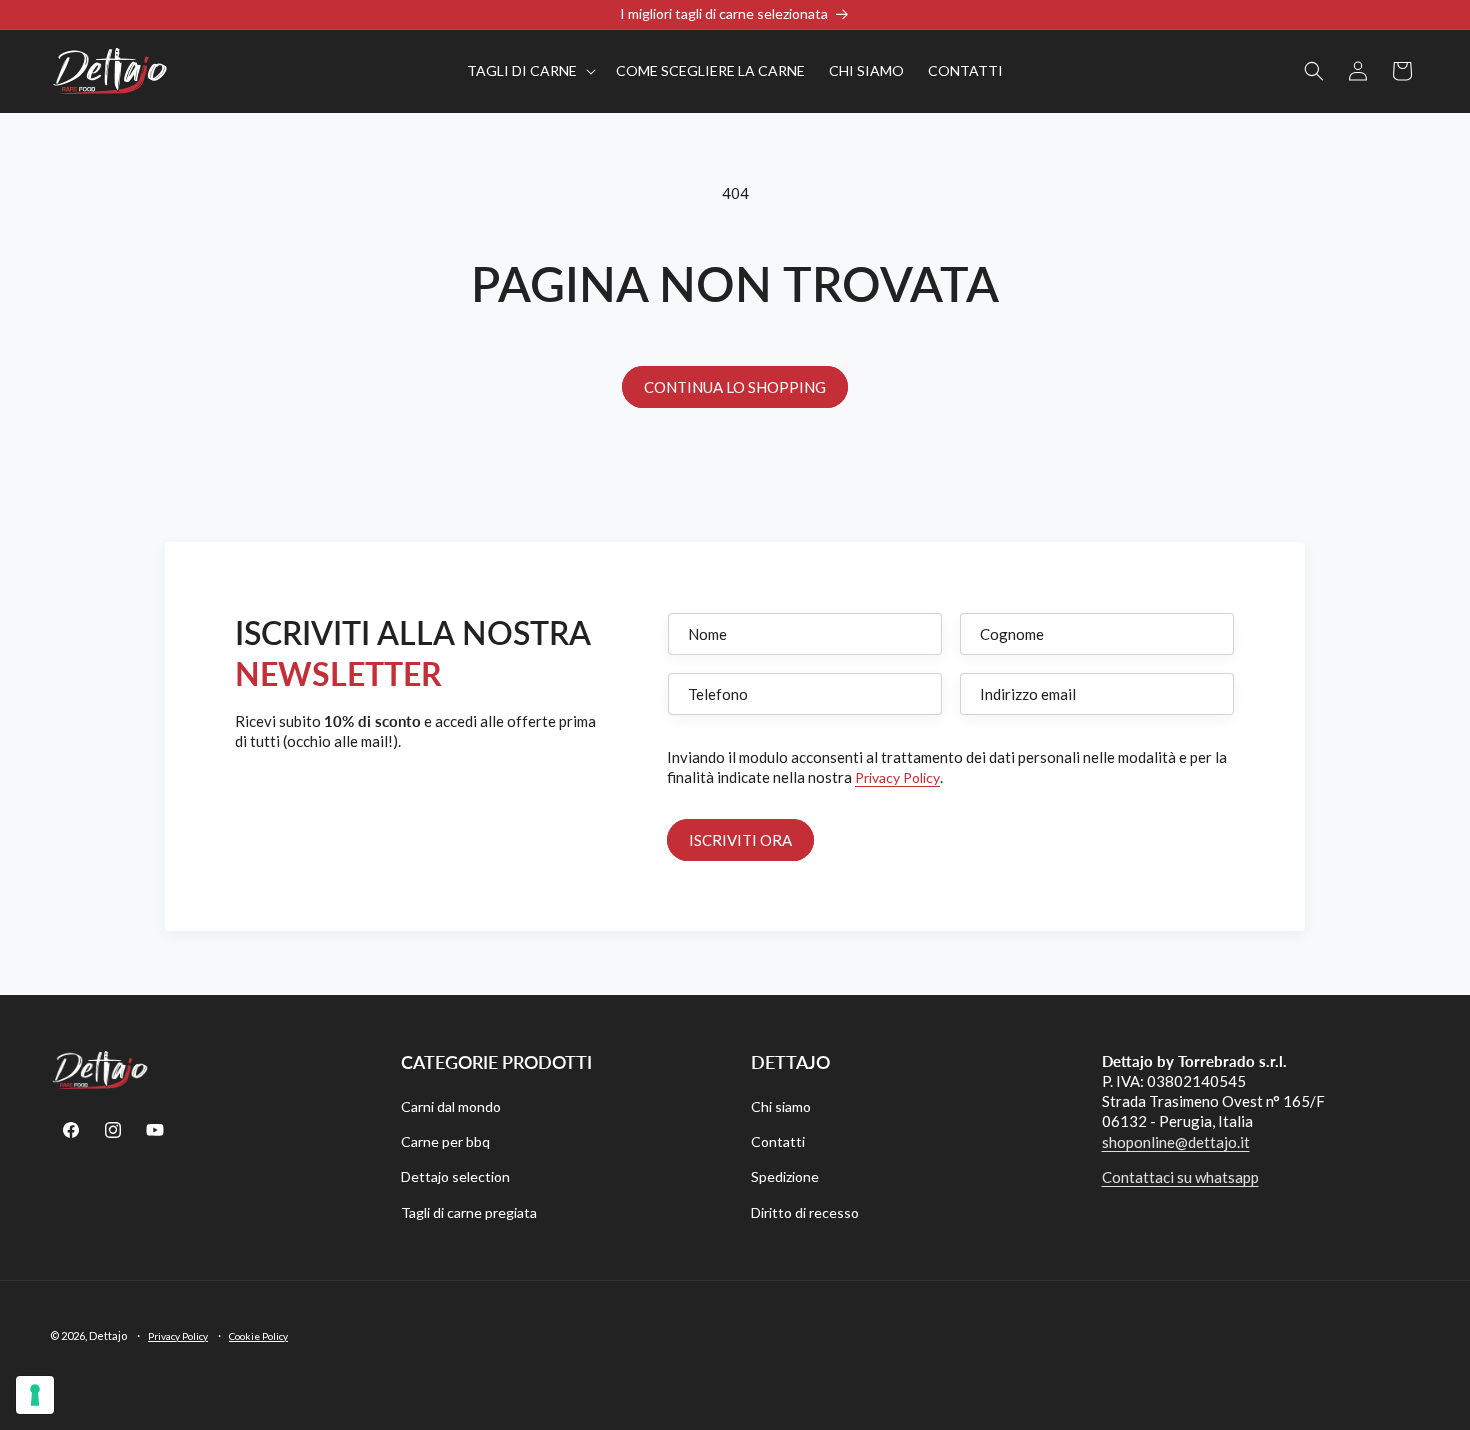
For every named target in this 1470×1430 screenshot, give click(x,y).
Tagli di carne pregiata (469, 1212)
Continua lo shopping (735, 387)
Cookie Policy (258, 1336)
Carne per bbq (445, 1141)
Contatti (778, 1141)
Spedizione (785, 1176)
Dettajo (108, 1335)
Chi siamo (781, 1106)
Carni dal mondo (451, 1106)
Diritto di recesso (805, 1212)
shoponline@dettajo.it (1176, 1142)
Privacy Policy (897, 777)
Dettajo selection (455, 1176)
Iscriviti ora (740, 840)
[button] (529, 71)
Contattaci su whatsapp (1180, 1177)
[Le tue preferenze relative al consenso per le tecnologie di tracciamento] (35, 1395)
